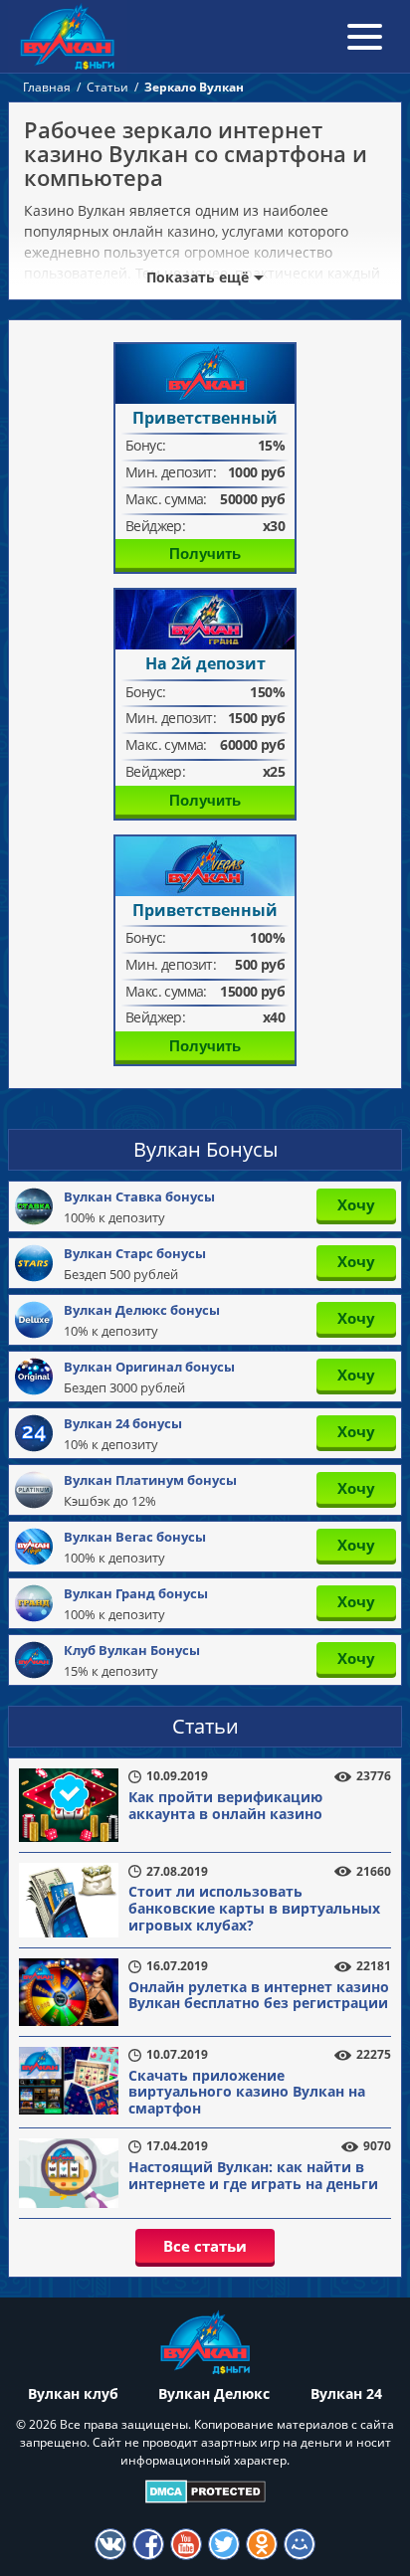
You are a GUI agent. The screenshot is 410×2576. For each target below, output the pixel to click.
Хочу (356, 1204)
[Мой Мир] (300, 2544)
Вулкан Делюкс (214, 2393)
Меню (365, 36)
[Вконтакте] (110, 2544)
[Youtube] (186, 2544)
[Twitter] (224, 2544)
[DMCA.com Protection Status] (205, 2491)
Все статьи (205, 2246)
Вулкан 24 (346, 2393)
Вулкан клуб (73, 2393)
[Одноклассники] (262, 2544)
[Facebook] (148, 2544)
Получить (205, 553)
